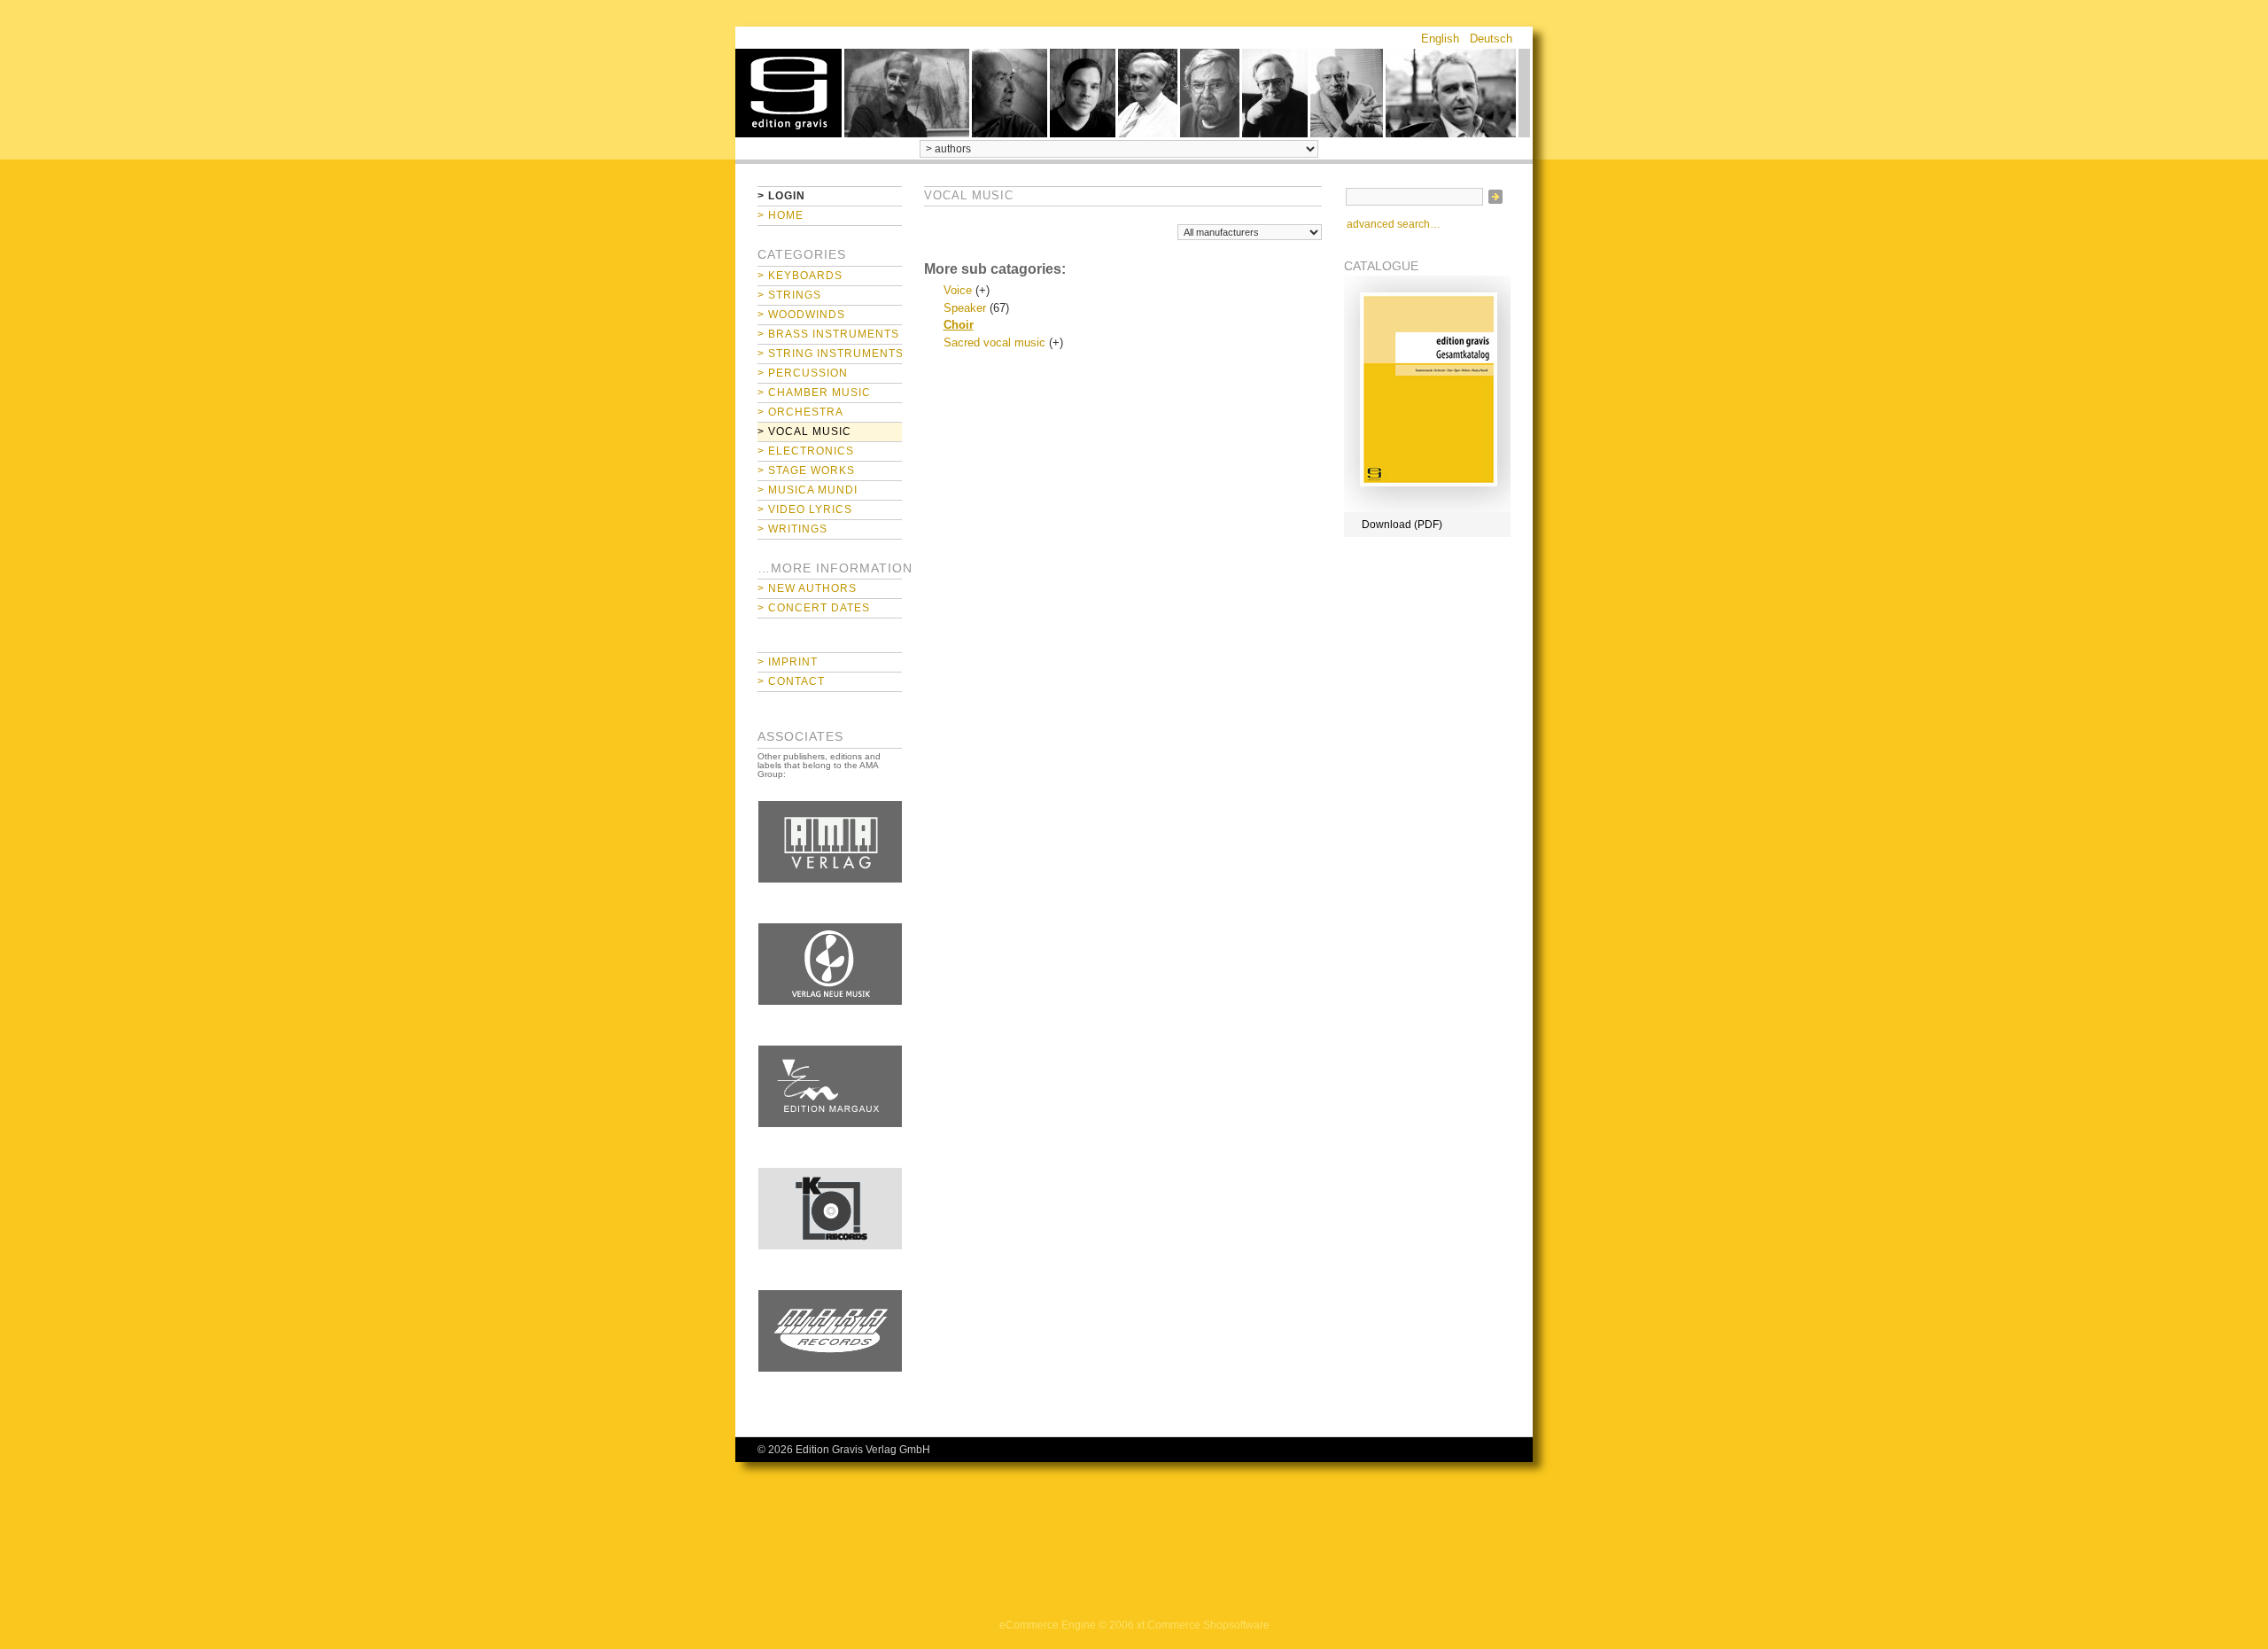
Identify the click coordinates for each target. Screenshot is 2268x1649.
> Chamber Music (814, 393)
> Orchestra (800, 412)
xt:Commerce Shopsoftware (1203, 1625)
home (788, 93)
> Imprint (788, 662)
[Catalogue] (1427, 509)
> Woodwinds (801, 315)
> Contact (791, 681)
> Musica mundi (808, 490)
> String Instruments (830, 354)
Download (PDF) (1402, 525)
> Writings (792, 529)
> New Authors (807, 588)
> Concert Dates (814, 608)
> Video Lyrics (805, 509)
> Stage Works (806, 471)
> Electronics (806, 451)
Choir (959, 325)
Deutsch (1491, 39)
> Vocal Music (804, 432)
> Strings (789, 295)
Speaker (965, 308)
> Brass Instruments (828, 334)
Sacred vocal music (994, 342)
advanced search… (1394, 224)
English (1440, 39)
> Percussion (803, 373)
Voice (958, 290)
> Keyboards (800, 276)
